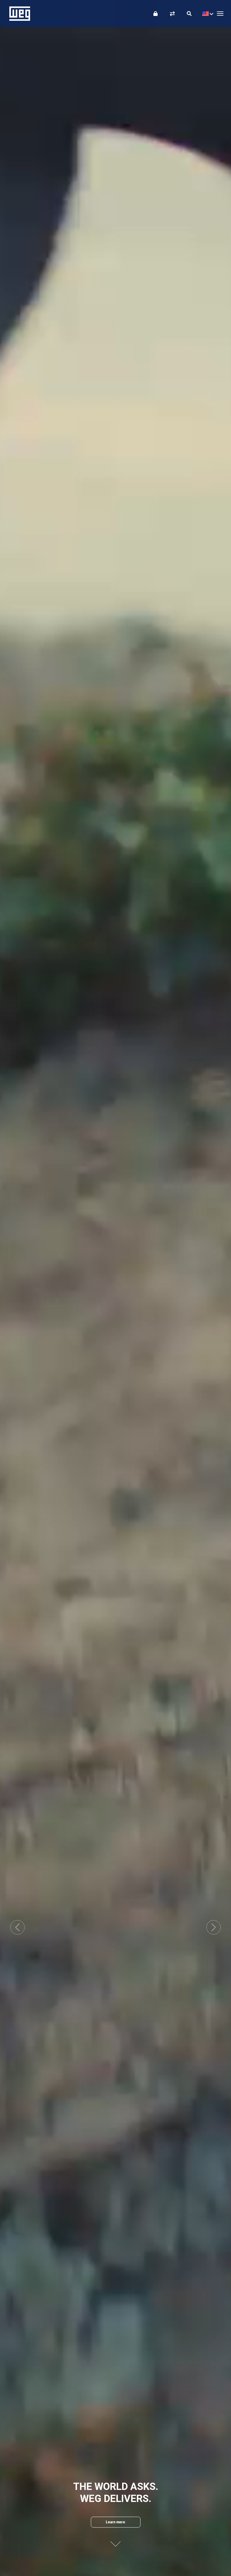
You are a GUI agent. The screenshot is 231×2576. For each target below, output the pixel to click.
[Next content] (115, 2541)
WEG (18, 14)
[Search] (189, 14)
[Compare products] (172, 14)
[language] (206, 14)
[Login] (156, 14)
